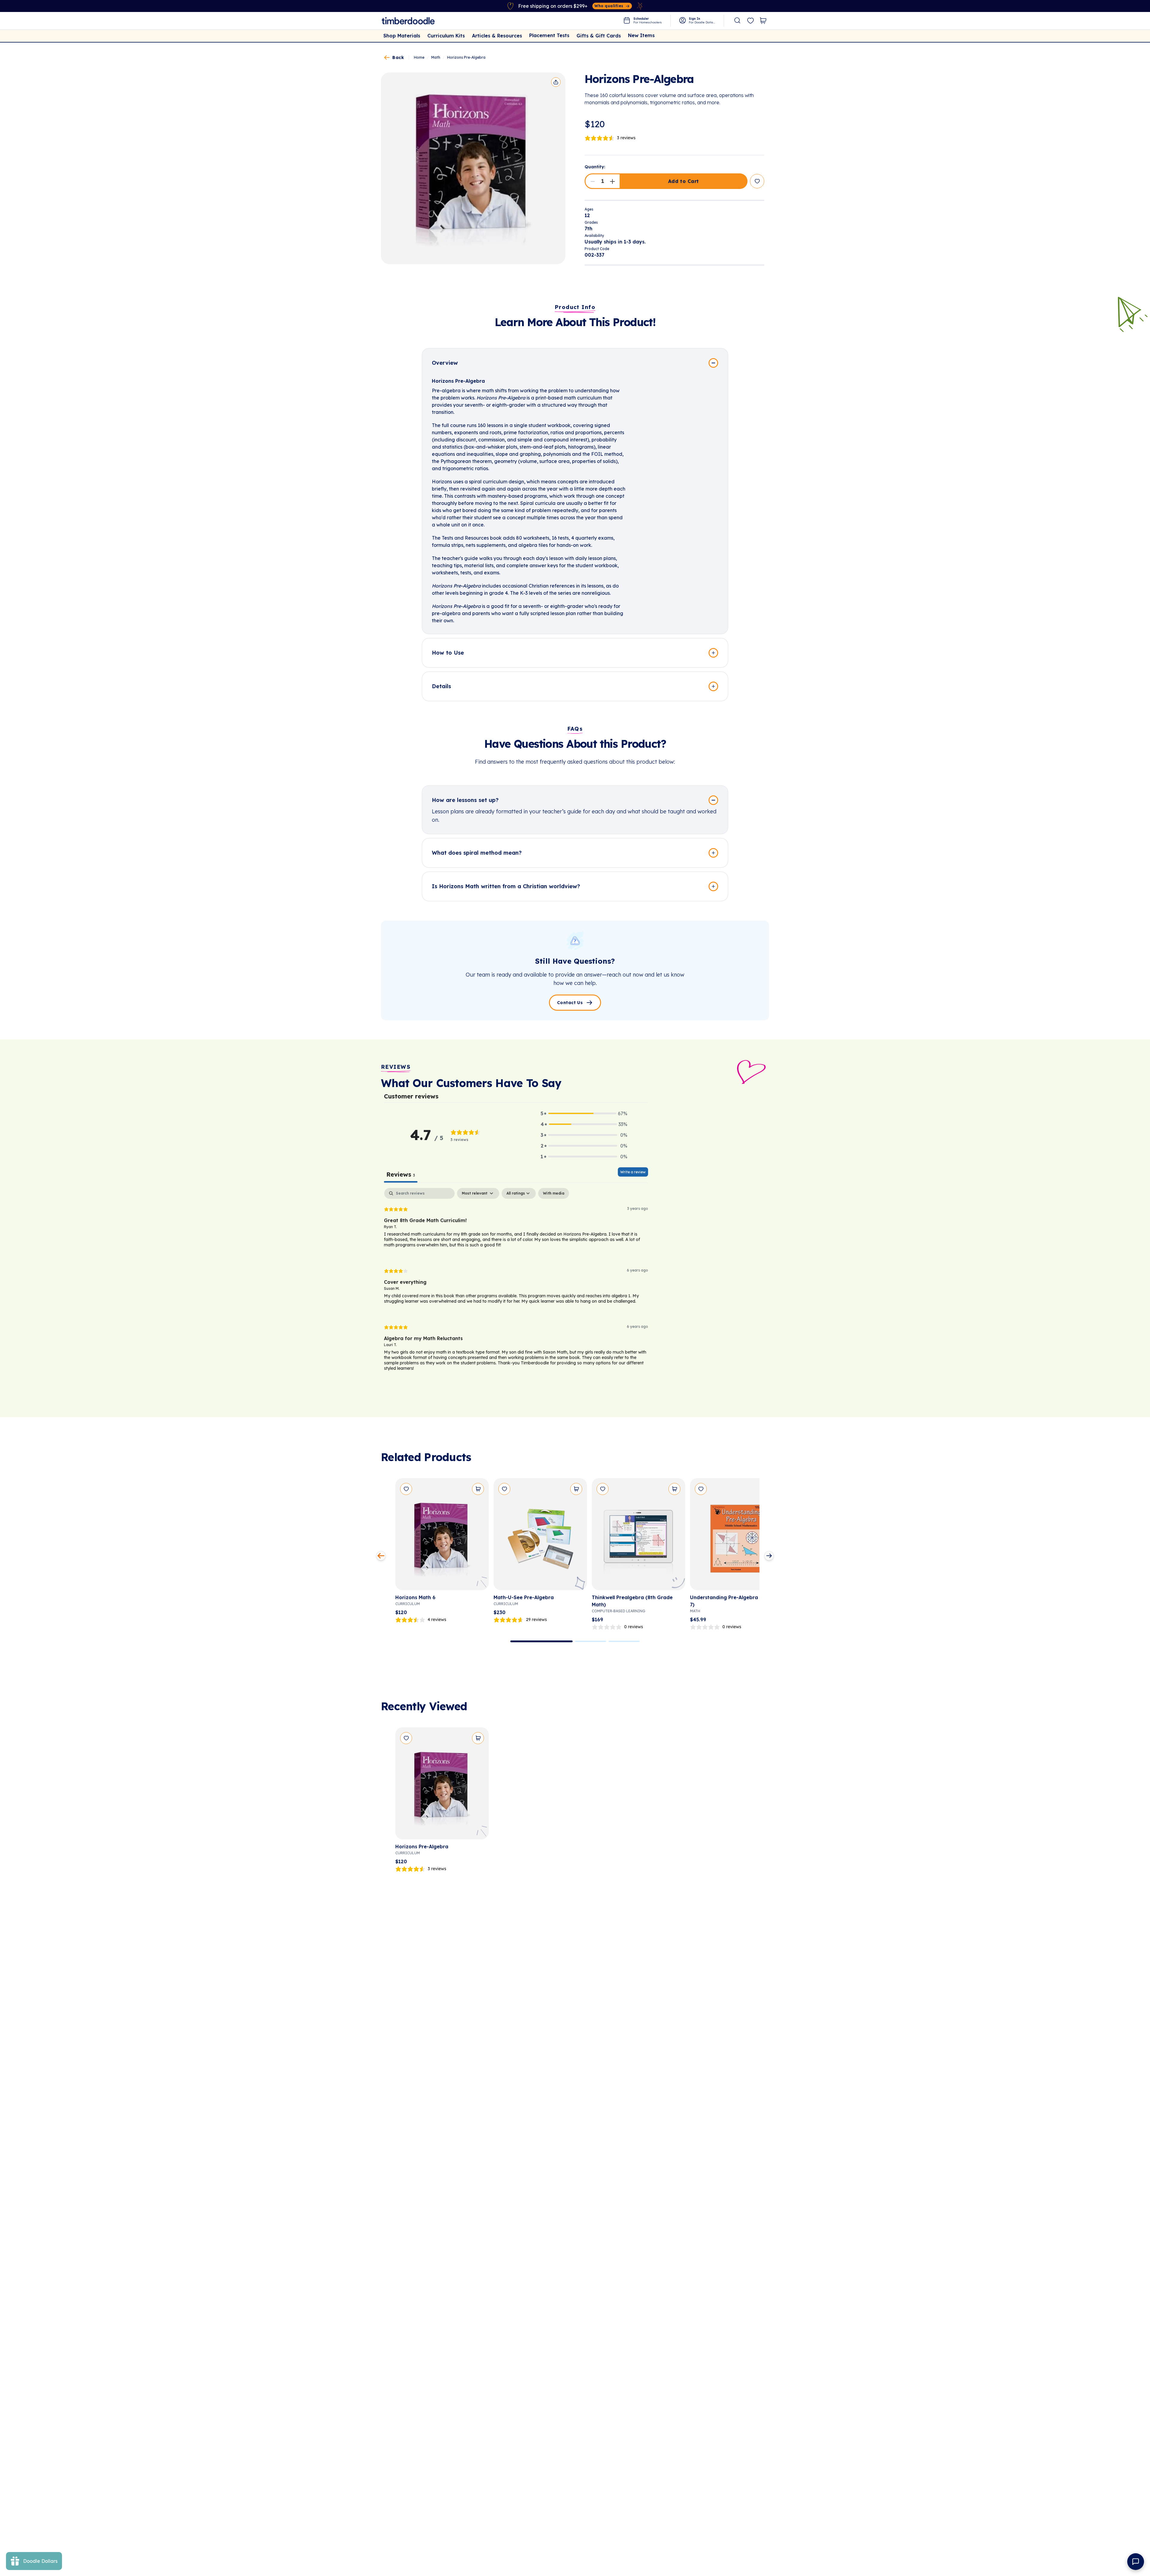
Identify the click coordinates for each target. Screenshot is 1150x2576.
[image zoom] (473, 168)
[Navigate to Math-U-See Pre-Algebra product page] (540, 1536)
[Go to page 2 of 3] (591, 1641)
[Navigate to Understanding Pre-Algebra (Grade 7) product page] (737, 1536)
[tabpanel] (516, 1284)
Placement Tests (549, 35)
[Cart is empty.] (763, 21)
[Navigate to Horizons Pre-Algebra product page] (442, 1786)
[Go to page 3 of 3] (624, 1641)
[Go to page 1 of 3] (541, 1641)
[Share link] (556, 82)
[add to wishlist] (757, 181)
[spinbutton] (603, 181)
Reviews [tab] (401, 1174)
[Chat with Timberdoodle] (1136, 2562)
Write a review (633, 1172)
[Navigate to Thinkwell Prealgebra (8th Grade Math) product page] (638, 1536)
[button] (593, 181)
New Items (641, 35)
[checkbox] (554, 1193)
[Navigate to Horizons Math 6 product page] (442, 1536)
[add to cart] (478, 1489)
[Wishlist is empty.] (750, 21)
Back (398, 57)
